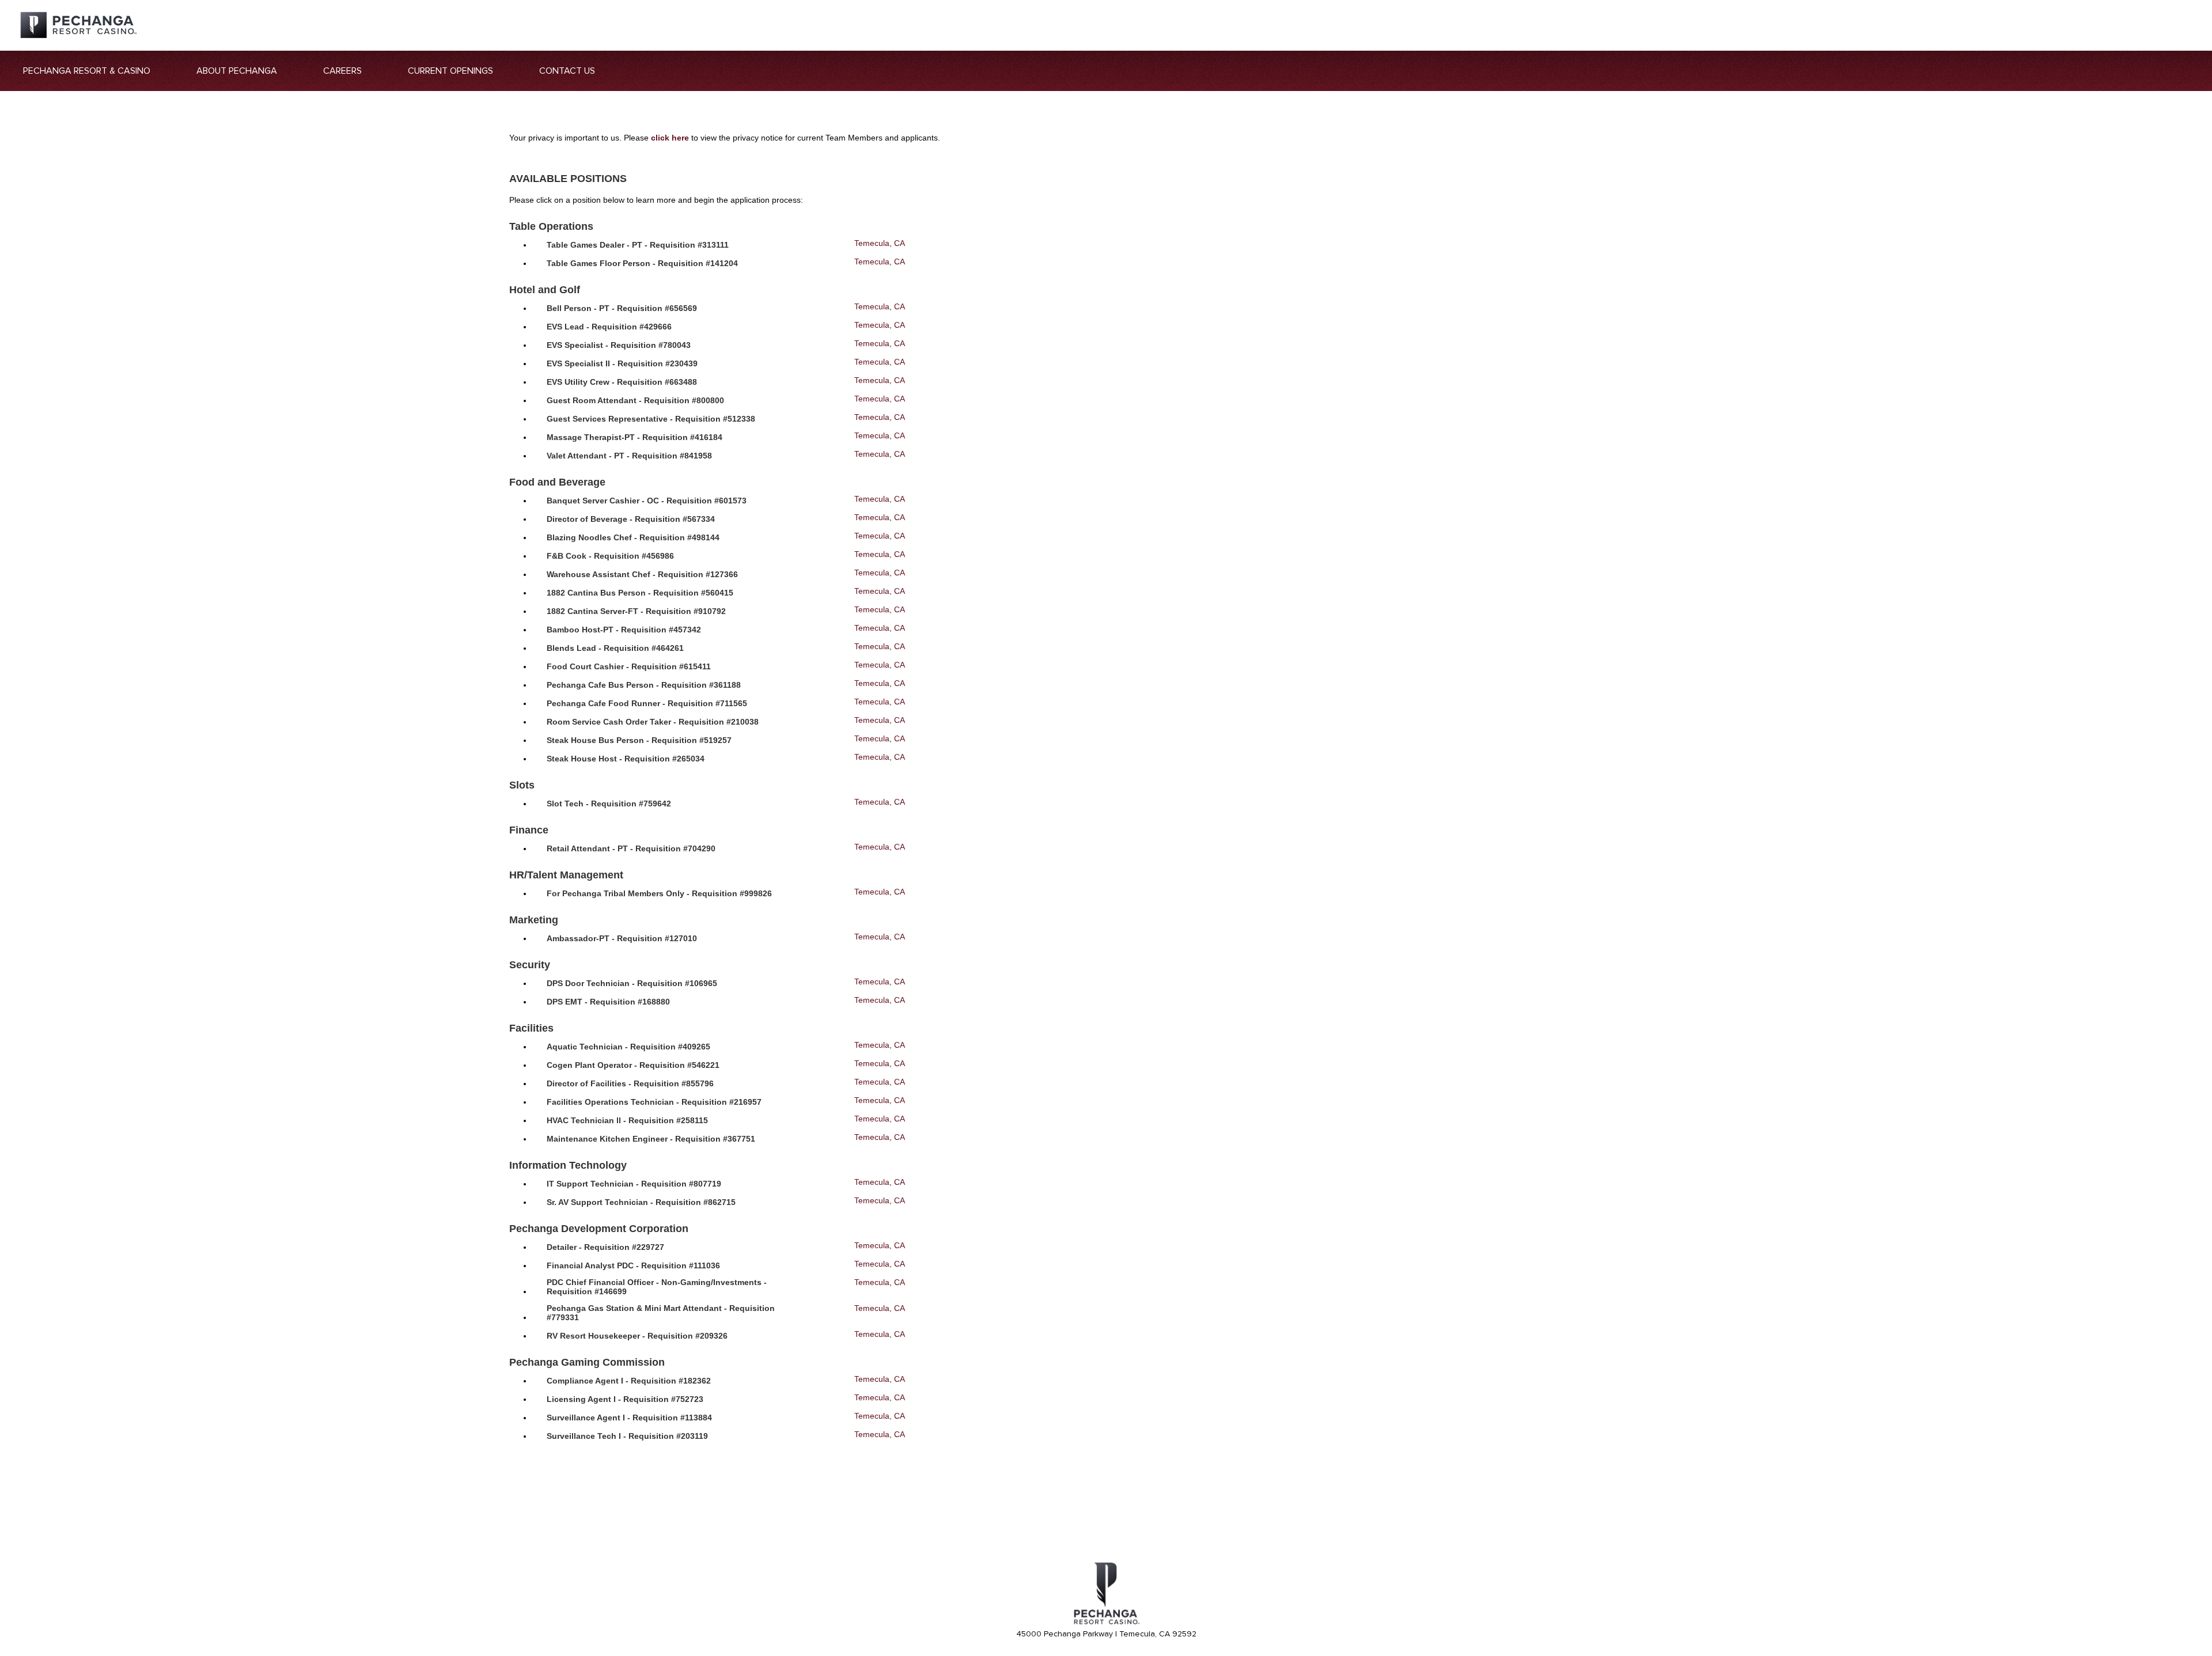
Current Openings (450, 71)
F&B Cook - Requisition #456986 (610, 556)
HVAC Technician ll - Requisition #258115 (627, 1120)
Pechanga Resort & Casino (87, 71)
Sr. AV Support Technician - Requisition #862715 (641, 1202)
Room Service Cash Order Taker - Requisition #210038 (653, 722)
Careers (342, 71)
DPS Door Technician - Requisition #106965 (632, 983)
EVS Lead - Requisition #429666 (609, 327)
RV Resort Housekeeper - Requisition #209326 (637, 1336)
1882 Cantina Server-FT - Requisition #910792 (636, 611)
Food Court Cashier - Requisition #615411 (629, 666)
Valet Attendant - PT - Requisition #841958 (629, 456)
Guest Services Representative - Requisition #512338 (651, 419)
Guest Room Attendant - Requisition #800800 (635, 400)
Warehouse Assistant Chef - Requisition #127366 (642, 574)
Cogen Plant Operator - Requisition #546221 (633, 1065)
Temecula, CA (880, 243)
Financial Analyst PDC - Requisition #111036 (633, 1265)
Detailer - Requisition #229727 (605, 1247)
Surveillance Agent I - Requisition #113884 (629, 1418)
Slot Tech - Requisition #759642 (609, 804)
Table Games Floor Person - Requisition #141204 (642, 263)
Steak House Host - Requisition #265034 (626, 759)
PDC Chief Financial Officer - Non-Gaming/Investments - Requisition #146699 (657, 1287)
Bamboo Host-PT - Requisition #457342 (624, 630)
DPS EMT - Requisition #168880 (608, 1002)
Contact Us (567, 71)
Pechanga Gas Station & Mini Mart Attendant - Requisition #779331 (661, 1313)
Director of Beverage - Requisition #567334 (631, 519)
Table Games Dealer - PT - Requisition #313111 (638, 245)
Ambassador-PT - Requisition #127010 (622, 938)
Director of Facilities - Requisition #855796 (630, 1083)
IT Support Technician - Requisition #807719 (634, 1184)
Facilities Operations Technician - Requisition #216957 (654, 1102)
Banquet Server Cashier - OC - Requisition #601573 (647, 501)
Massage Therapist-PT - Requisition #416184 (635, 437)
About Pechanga (237, 71)
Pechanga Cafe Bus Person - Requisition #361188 (644, 685)
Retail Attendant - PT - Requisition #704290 (631, 848)
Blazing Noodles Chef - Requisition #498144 (633, 537)
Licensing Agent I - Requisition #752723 (625, 1399)
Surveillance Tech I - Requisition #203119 (627, 1436)
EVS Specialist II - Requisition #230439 (622, 363)
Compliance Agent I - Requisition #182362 (629, 1381)
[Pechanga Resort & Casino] (1106, 1623)
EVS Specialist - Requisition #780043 (619, 345)
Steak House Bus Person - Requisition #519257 (639, 740)
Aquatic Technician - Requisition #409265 (628, 1047)
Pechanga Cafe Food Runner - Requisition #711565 (647, 703)
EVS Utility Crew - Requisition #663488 (622, 382)
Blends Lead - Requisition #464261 (615, 648)
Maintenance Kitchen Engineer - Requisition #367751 (651, 1139)
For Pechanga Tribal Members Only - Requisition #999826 (659, 893)
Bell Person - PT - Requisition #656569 (622, 308)
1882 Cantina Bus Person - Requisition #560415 (640, 593)
